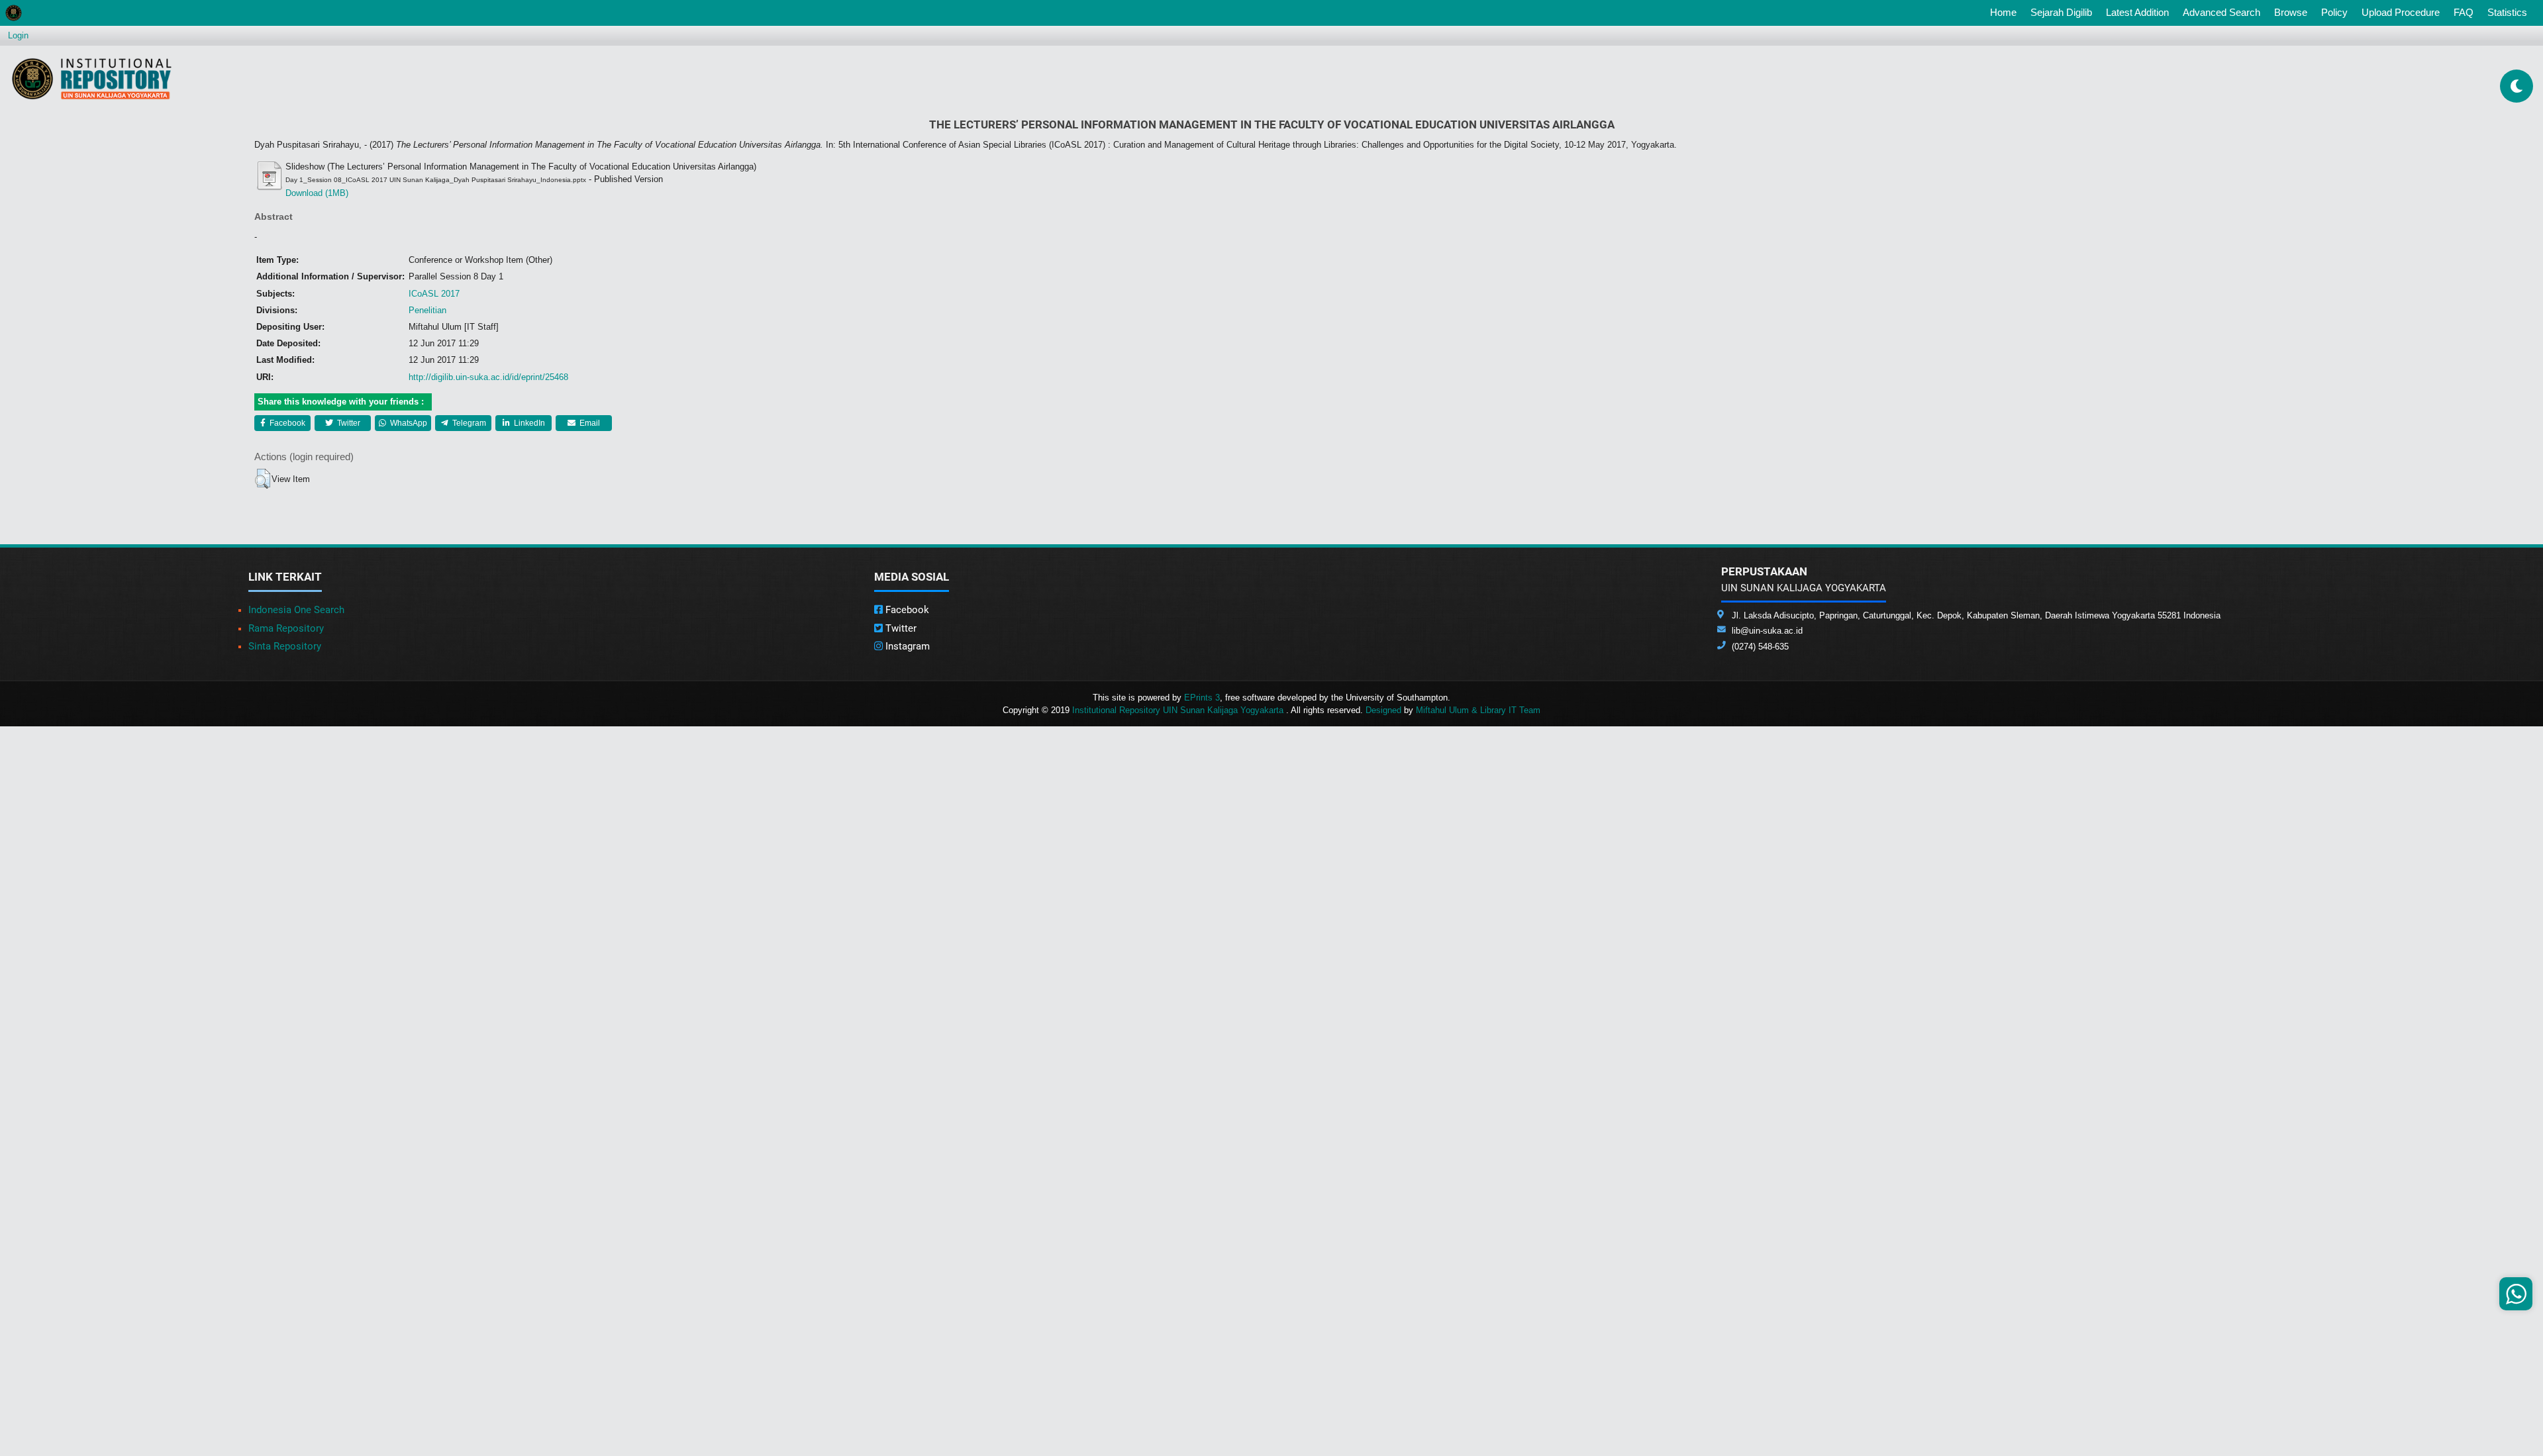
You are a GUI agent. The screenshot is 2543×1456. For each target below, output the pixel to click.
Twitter (348, 423)
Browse (2291, 12)
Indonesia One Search (296, 610)
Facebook (286, 423)
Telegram (468, 423)
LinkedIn (528, 423)
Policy (2334, 12)
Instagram (906, 646)
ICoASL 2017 (434, 294)
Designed (1383, 710)
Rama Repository (286, 628)
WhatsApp (408, 423)
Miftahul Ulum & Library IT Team (1478, 710)
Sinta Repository (285, 646)
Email (589, 423)
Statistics (2507, 12)
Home (2006, 12)
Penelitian (427, 310)
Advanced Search (2221, 12)
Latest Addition (2137, 12)
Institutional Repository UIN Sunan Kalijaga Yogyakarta (1179, 710)
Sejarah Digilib (2061, 12)
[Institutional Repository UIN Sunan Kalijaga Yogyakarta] (92, 78)
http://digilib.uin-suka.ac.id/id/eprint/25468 (488, 377)
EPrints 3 (1202, 698)
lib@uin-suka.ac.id (1767, 631)
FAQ (2464, 12)
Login (18, 35)
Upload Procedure (2401, 12)
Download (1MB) (317, 193)
